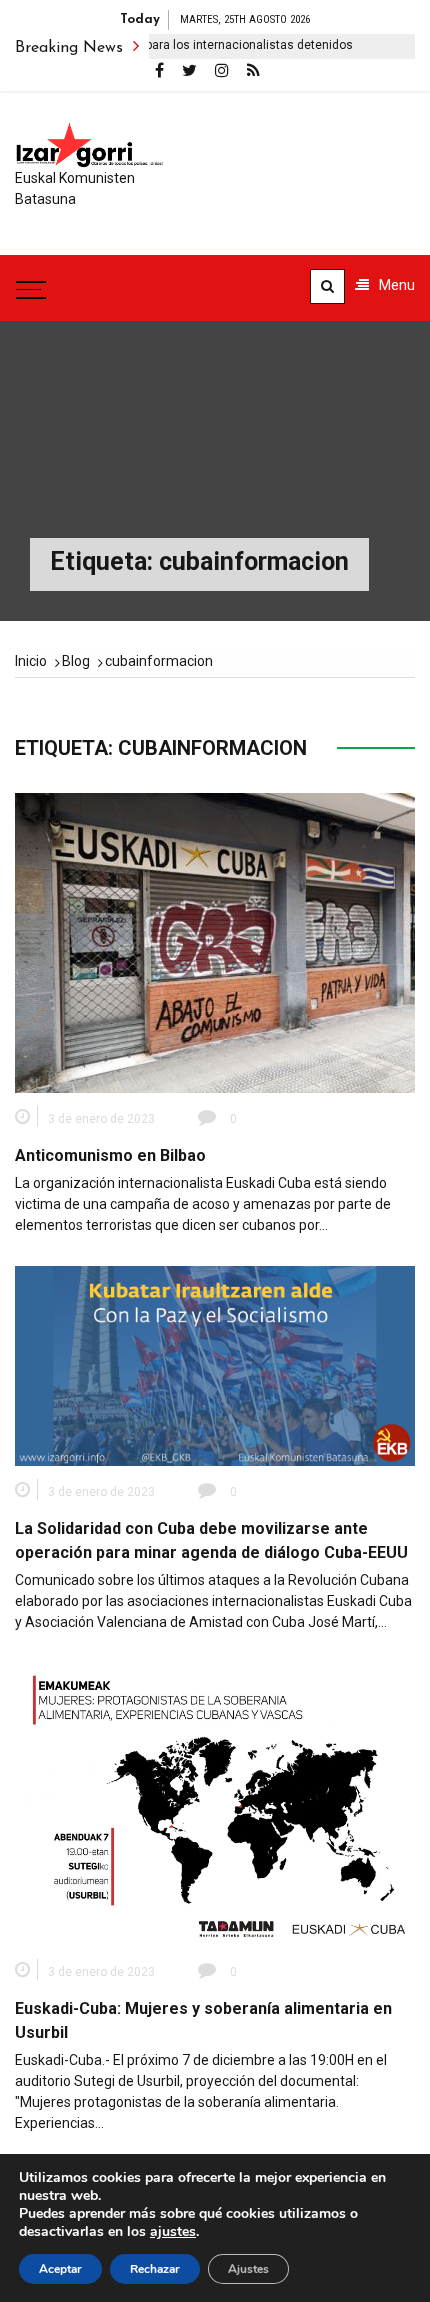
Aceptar (60, 2269)
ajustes (173, 2232)
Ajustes (248, 2269)
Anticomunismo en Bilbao (110, 1155)
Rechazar (155, 2269)
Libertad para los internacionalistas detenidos (199, 45)
